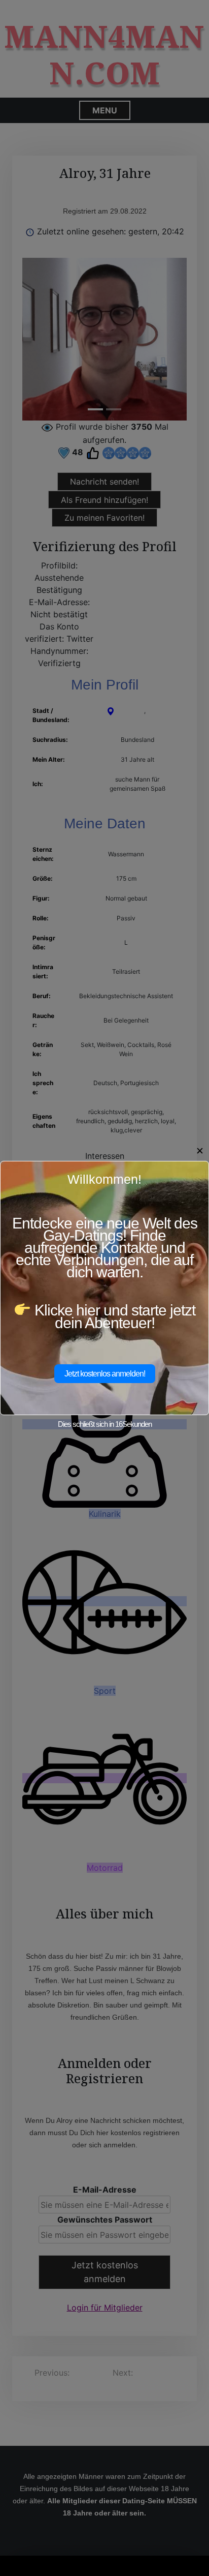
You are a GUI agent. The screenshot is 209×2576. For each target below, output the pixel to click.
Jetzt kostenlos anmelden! (105, 1374)
